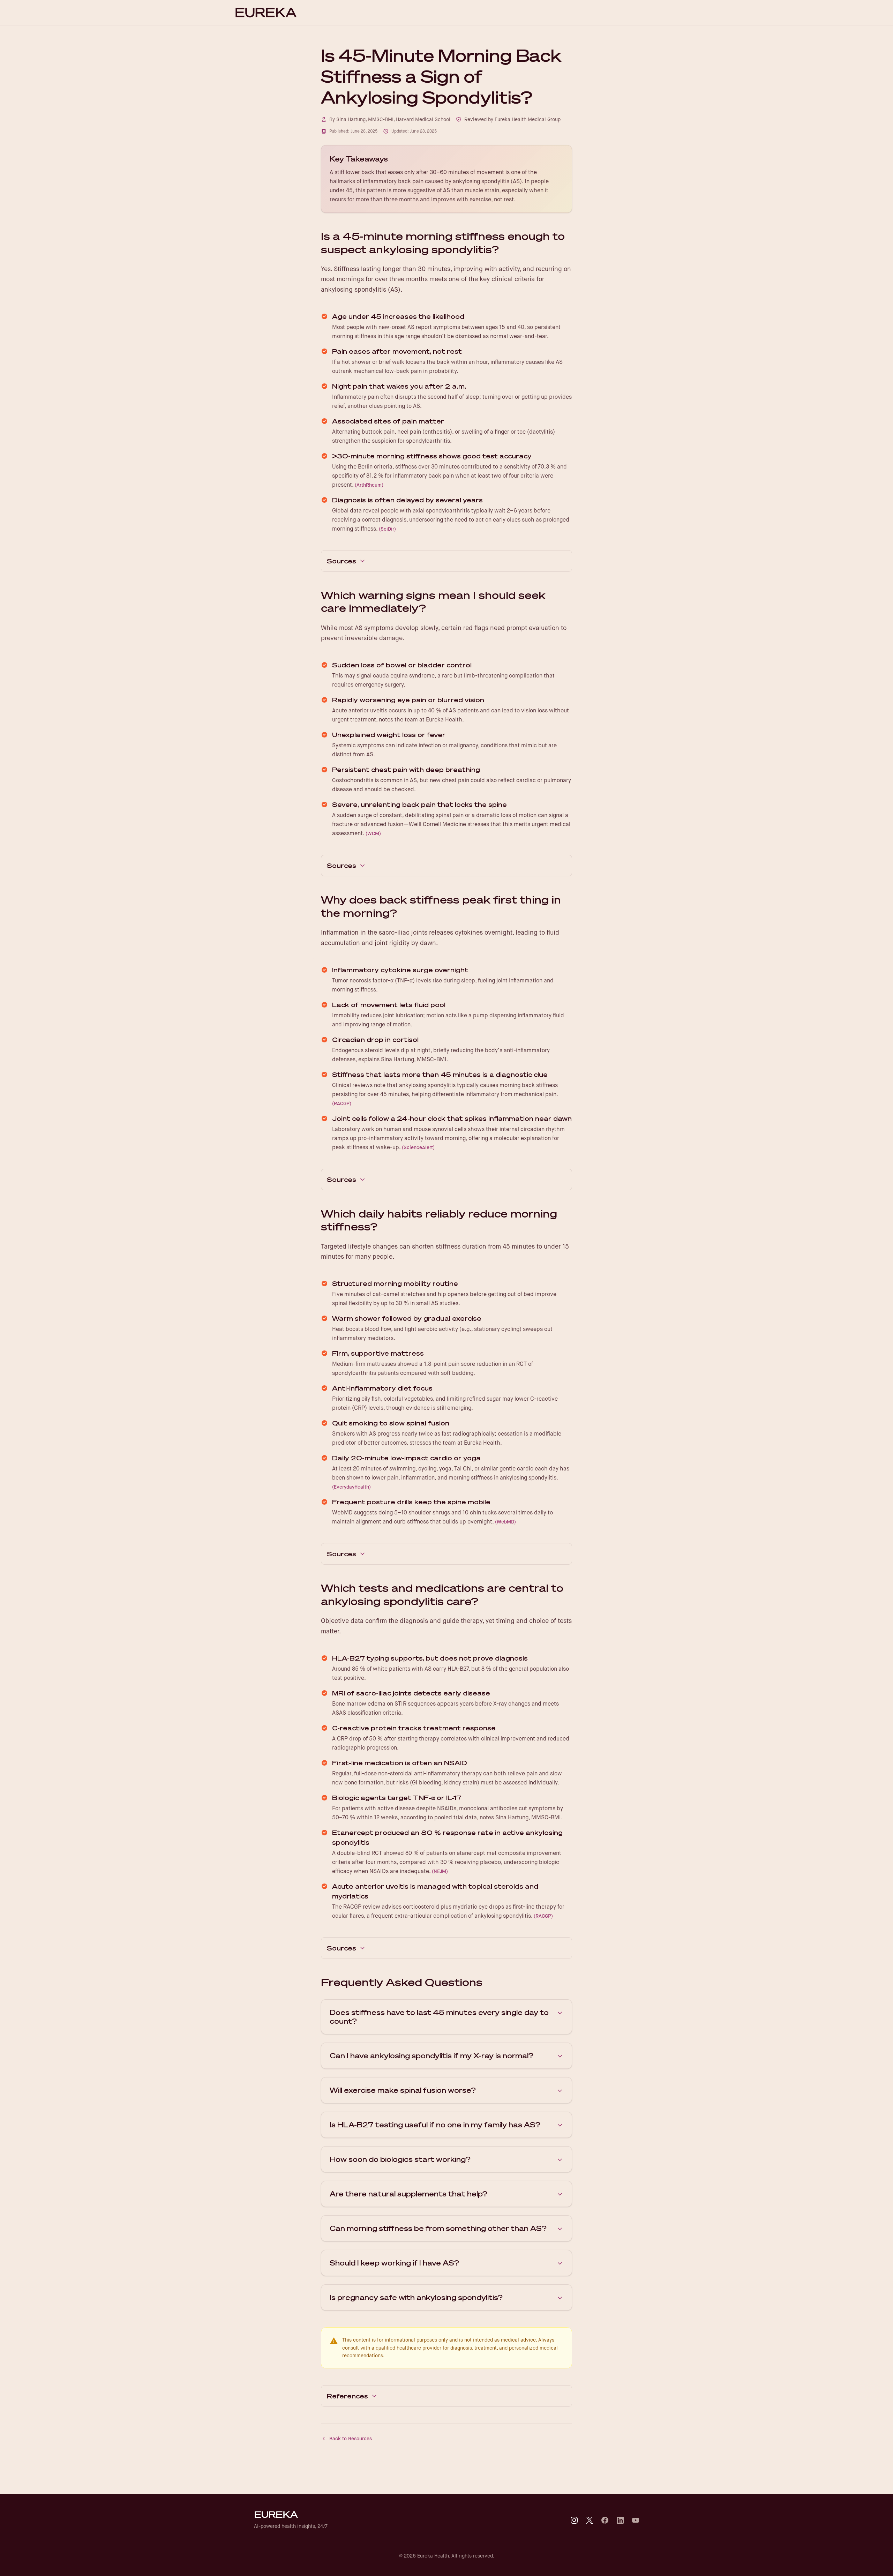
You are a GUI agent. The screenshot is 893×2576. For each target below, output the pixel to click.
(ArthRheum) (369, 485)
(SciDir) (387, 529)
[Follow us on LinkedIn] (620, 2520)
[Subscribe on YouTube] (636, 2520)
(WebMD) (505, 1522)
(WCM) (373, 833)
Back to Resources (351, 2439)
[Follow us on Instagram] (574, 2520)
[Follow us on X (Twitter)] (590, 2520)
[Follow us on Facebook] (605, 2520)
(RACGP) (342, 1103)
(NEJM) (440, 1871)
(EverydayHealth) (351, 1487)
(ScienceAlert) (418, 1147)
